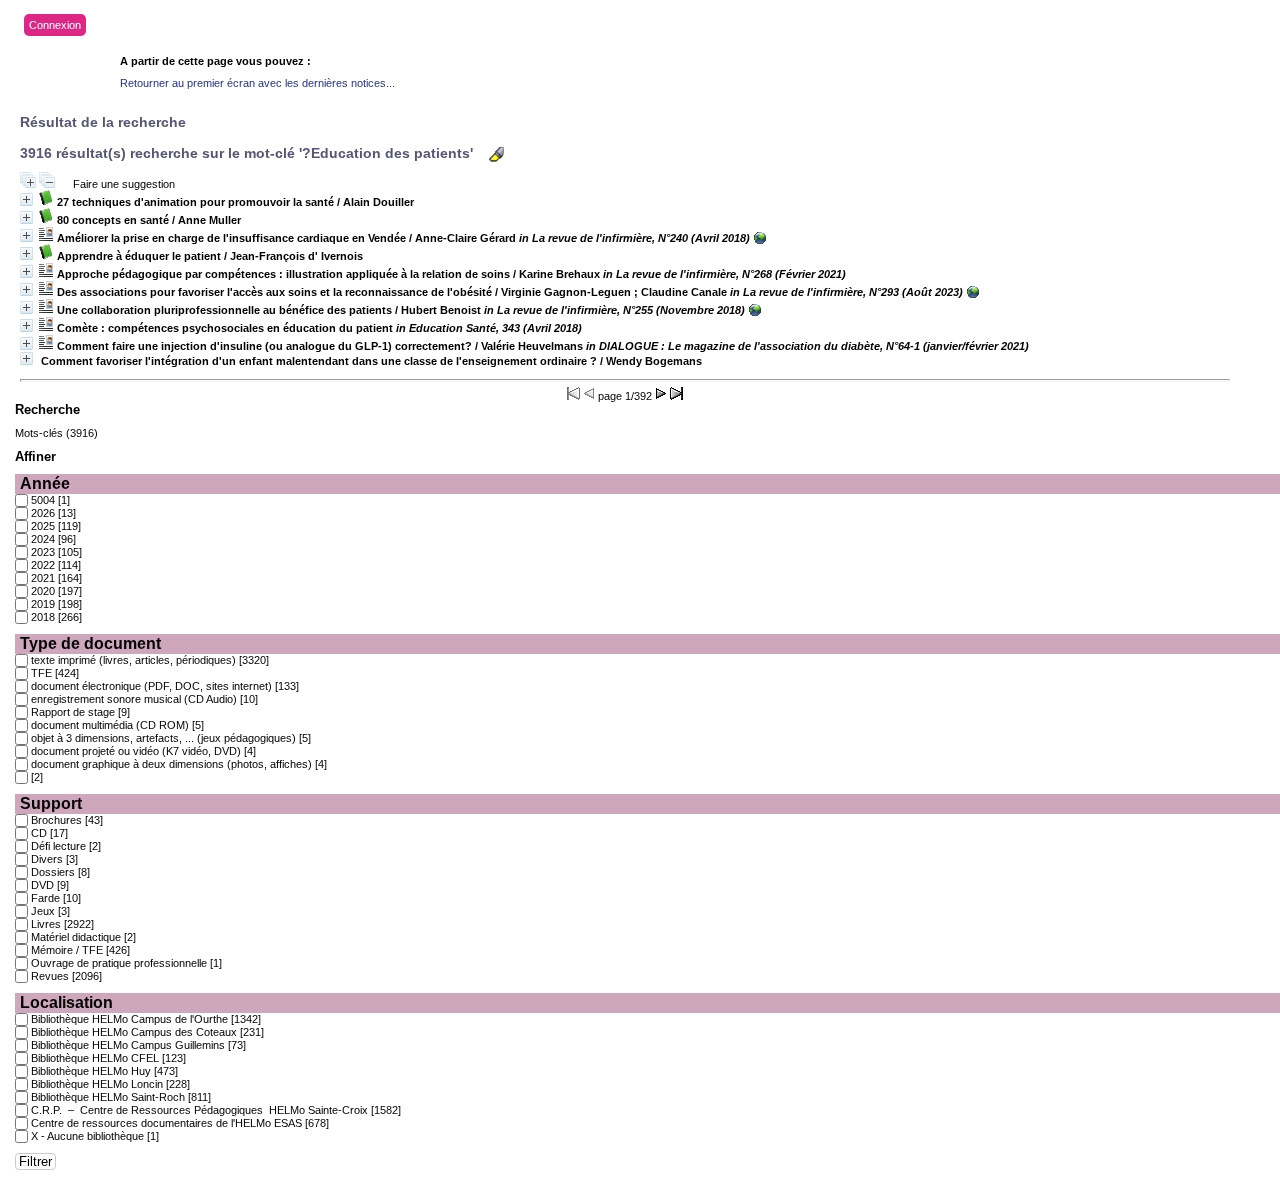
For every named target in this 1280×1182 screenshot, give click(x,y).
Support (51, 803)
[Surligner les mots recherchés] (496, 154)
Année (45, 483)
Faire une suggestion (124, 184)
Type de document (90, 643)
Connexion (55, 25)
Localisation (66, 1002)
